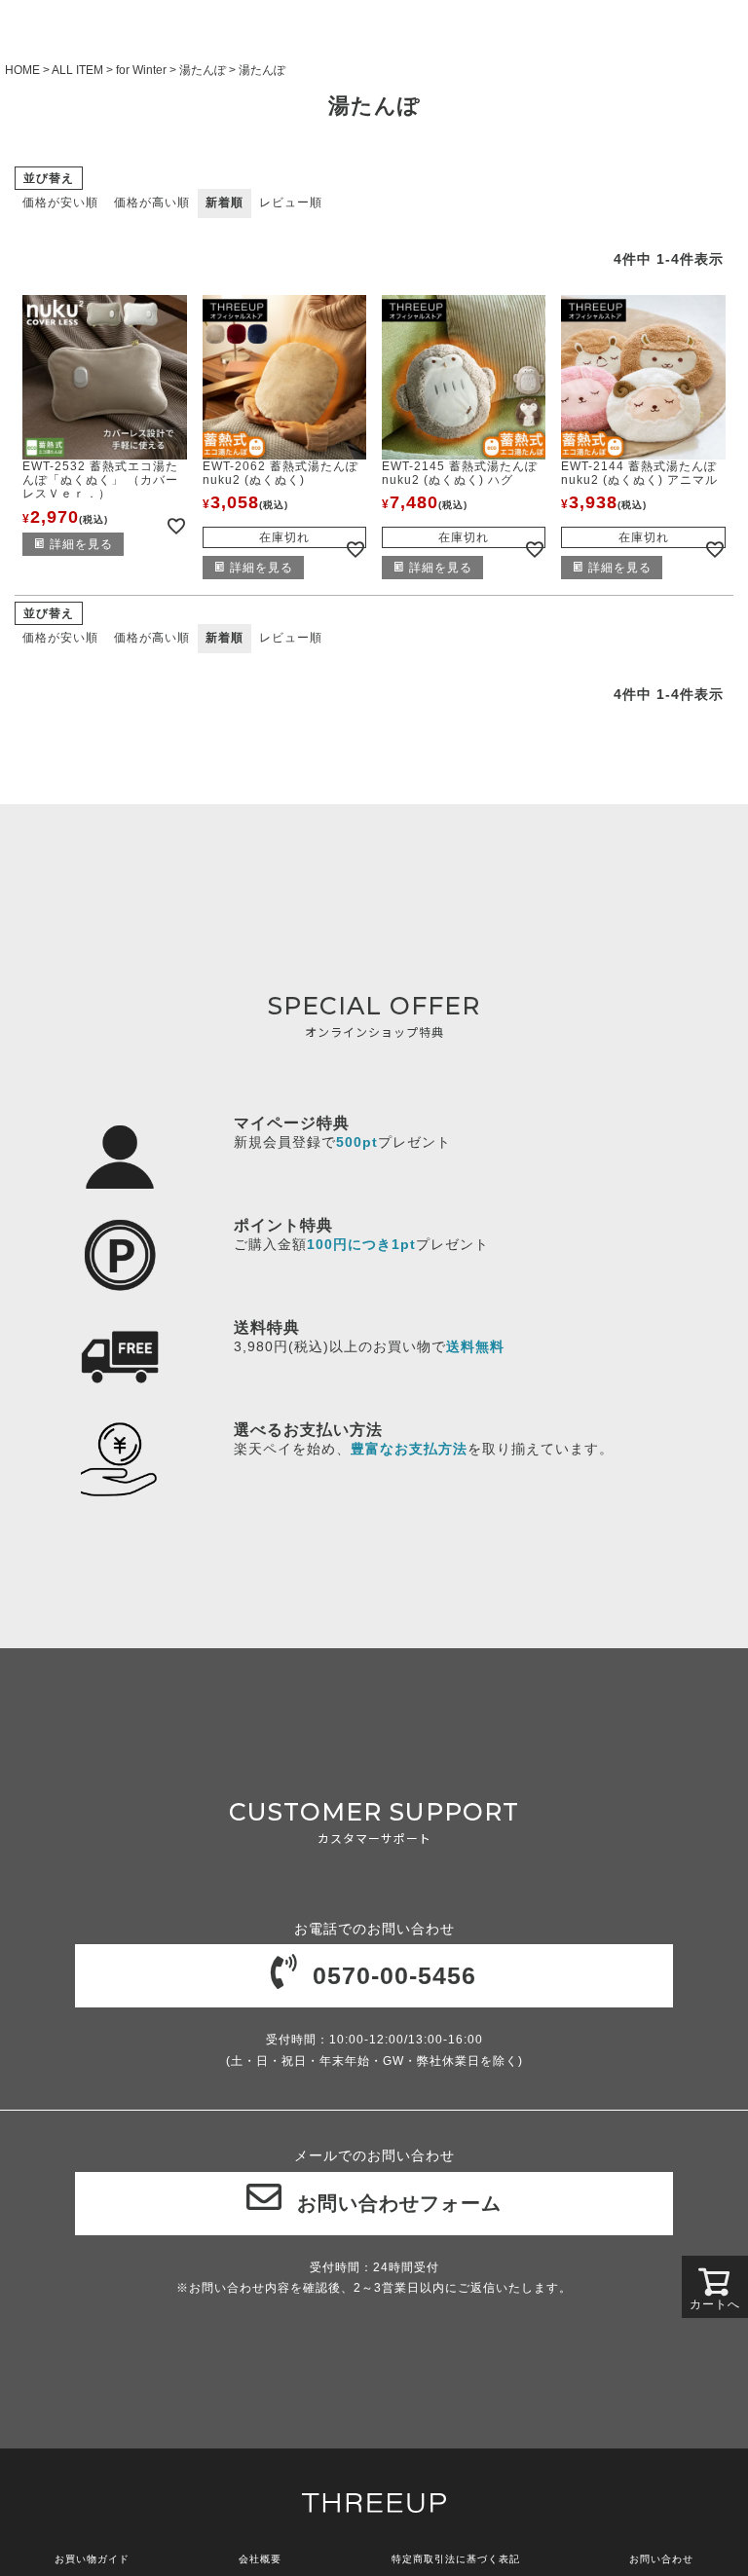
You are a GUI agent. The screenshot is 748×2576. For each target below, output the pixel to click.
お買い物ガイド (92, 2559)
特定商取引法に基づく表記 (456, 2559)
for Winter (141, 70)
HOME (22, 70)
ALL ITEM (77, 70)
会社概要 (260, 2559)
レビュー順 (291, 202)
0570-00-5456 (394, 1975)
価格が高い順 (152, 202)
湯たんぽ (203, 70)
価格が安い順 (60, 202)
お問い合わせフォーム (399, 2203)
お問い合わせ (661, 2559)
